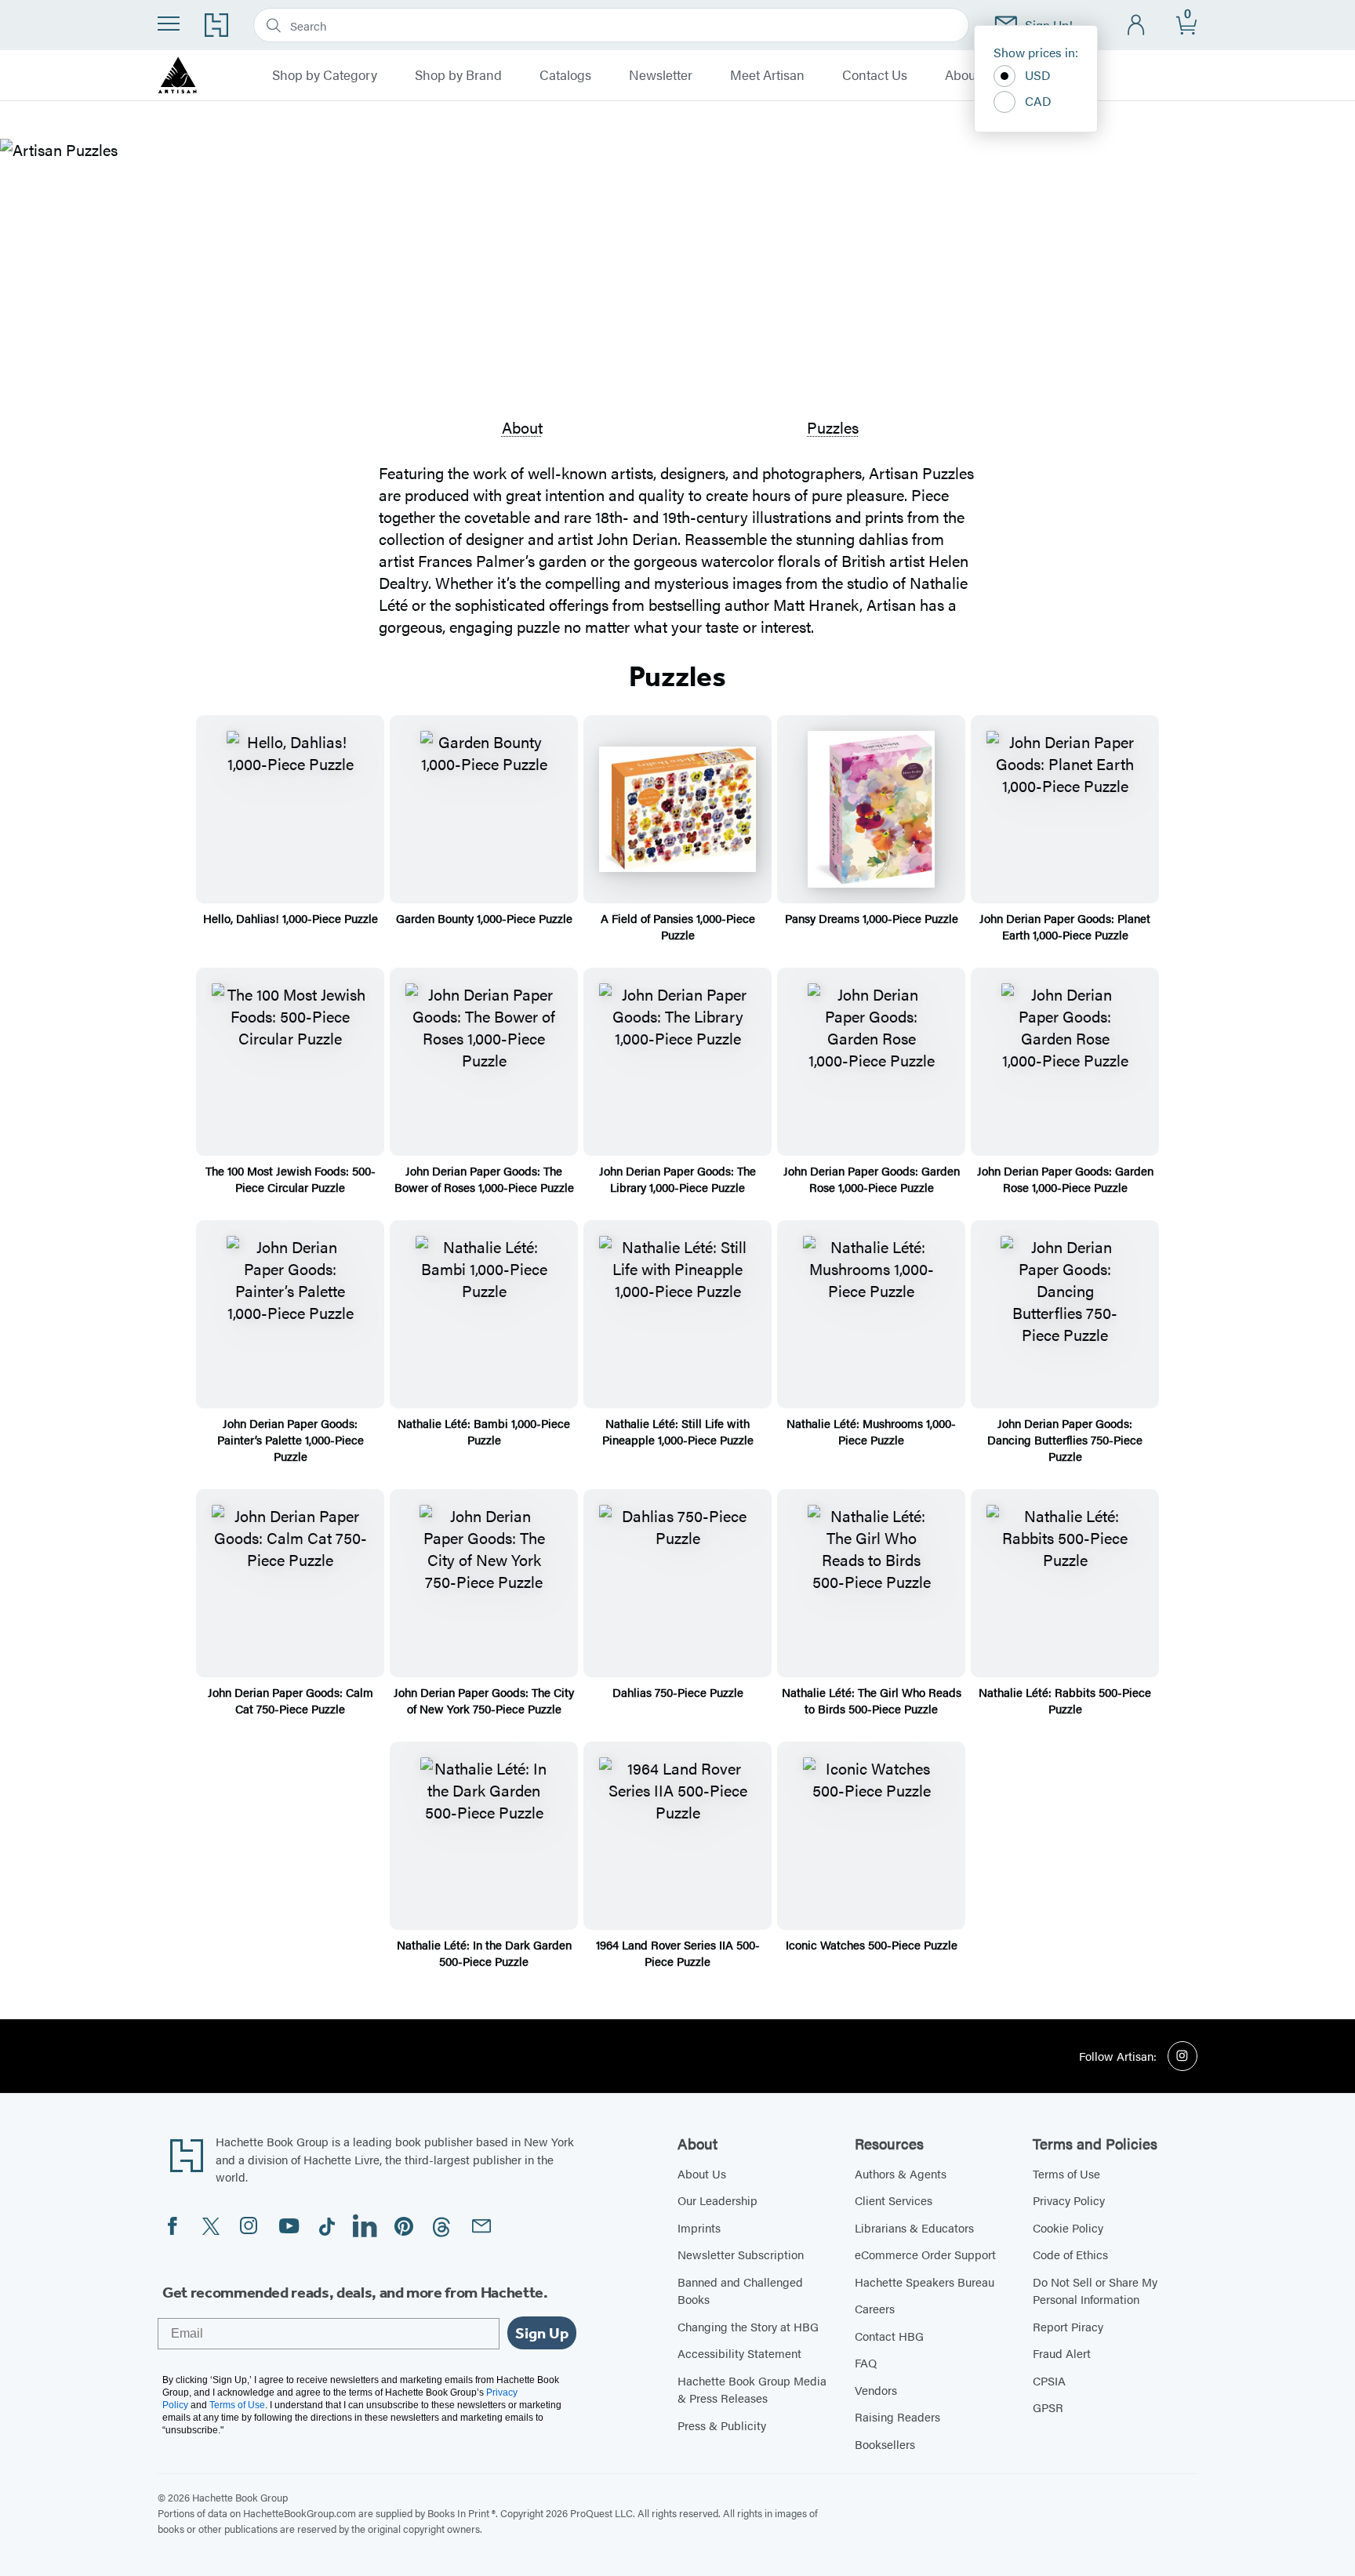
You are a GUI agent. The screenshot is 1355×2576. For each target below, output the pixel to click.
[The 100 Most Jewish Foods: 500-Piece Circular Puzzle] (290, 1062)
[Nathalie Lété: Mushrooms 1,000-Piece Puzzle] (871, 1314)
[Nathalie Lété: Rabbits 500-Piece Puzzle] (1065, 1583)
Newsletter (661, 75)
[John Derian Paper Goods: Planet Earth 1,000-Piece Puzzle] (1065, 809)
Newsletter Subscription (741, 2254)
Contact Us (875, 75)
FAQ (866, 2362)
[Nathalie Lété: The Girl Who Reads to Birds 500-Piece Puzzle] (871, 1583)
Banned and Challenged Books (740, 2291)
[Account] (1137, 25)
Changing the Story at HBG (748, 2326)
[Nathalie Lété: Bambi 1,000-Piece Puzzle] (484, 1314)
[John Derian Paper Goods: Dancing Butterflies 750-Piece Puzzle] (1065, 1314)
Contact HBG (889, 2336)
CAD (1038, 101)
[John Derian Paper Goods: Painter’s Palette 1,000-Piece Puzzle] (290, 1314)
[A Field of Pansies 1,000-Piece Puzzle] (677, 809)
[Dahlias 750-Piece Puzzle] (677, 1583)
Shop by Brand (458, 75)
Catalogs (565, 75)
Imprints (699, 2227)
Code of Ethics (1070, 2254)
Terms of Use (1066, 2173)
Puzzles (833, 427)
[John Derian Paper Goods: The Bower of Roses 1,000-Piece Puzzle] (484, 1062)
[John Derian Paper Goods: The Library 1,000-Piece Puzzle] (677, 1062)
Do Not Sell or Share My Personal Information (1095, 2291)
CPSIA (1049, 2380)
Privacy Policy (1069, 2200)
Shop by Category (325, 75)
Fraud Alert (1062, 2353)
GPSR (1048, 2407)
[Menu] (169, 24)
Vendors (876, 2390)
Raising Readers (897, 2416)
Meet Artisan (767, 75)
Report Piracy (1068, 2326)
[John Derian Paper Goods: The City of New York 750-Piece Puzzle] (484, 1583)
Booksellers (885, 2444)
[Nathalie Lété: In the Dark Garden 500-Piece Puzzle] (484, 1836)
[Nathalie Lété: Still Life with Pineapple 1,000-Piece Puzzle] (677, 1314)
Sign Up (542, 2333)
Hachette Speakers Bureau (925, 2282)
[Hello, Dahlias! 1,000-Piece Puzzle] (290, 809)
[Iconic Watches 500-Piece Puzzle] (871, 1836)
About (522, 427)
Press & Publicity (722, 2425)
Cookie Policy (1068, 2227)
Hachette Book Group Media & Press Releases (752, 2389)
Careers (875, 2308)
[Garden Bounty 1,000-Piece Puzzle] (484, 809)
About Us (972, 75)
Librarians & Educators (914, 2227)
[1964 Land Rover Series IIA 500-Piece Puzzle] (677, 1836)
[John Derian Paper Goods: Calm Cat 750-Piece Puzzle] (290, 1583)
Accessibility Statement (739, 2353)
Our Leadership (717, 2200)
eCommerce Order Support (925, 2254)
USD (1038, 75)
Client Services (894, 2200)
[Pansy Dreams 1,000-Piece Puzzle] (871, 809)
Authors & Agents (901, 2173)
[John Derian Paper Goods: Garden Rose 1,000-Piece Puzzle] (871, 1062)
